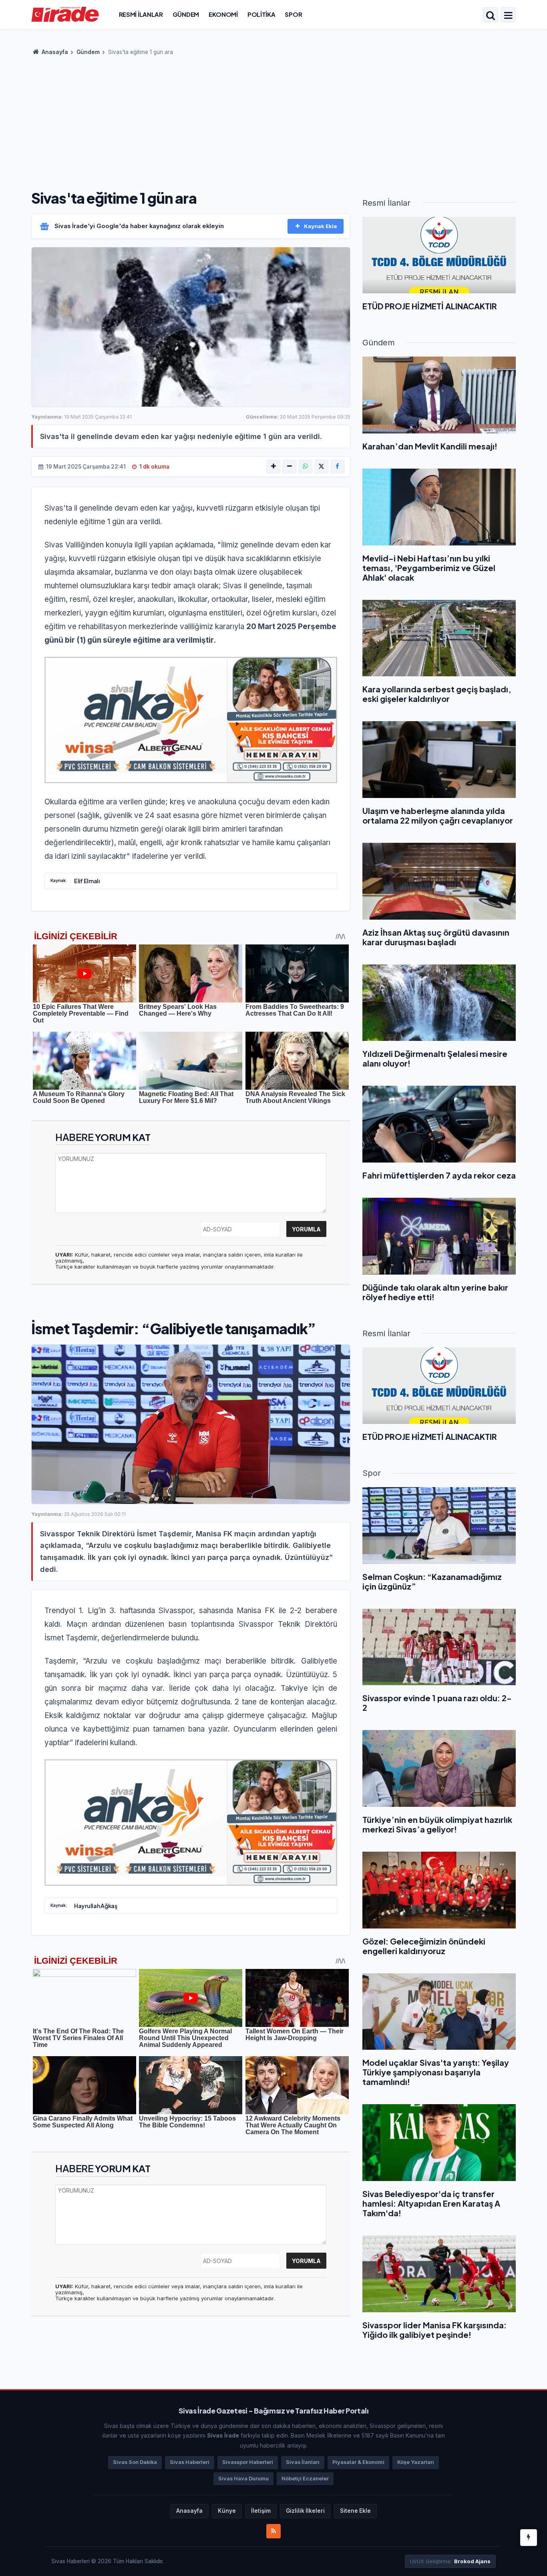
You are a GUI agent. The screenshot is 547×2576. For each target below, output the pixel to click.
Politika (261, 14)
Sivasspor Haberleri (248, 2462)
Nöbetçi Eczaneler (305, 2479)
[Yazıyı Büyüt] (273, 467)
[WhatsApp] (306, 467)
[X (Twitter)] (322, 467)
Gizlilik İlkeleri (305, 2511)
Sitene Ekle (355, 2511)
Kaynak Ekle (321, 226)
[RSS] (273, 2531)
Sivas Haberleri (190, 2462)
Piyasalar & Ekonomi (358, 2462)
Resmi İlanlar (141, 14)
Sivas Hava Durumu (243, 2479)
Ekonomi (223, 14)
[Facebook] (338, 467)
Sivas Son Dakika (135, 2462)
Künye (227, 2511)
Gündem (186, 14)
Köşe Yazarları (416, 2462)
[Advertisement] (273, 120)
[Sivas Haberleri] (65, 14)
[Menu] (508, 16)
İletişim (261, 2511)
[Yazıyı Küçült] (290, 467)
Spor (293, 14)
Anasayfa (54, 52)
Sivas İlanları (303, 2462)
